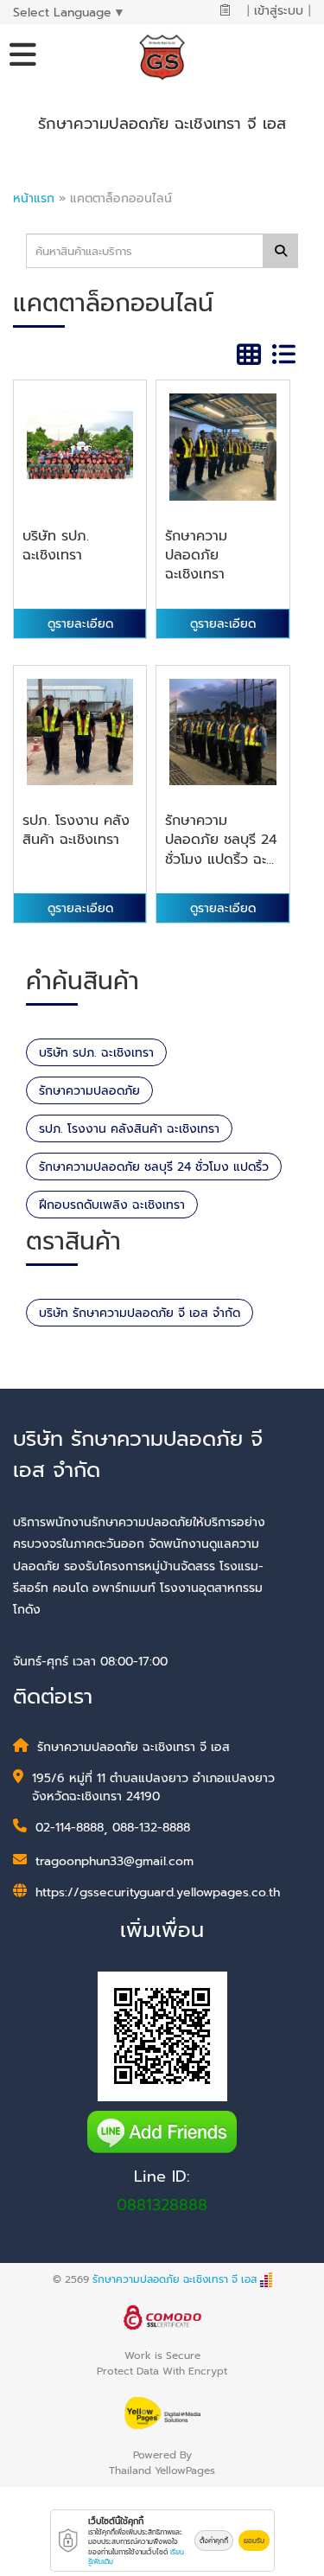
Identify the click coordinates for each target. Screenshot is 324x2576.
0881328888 (162, 2205)
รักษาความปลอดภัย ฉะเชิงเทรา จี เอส (175, 2279)
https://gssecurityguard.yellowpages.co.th (158, 1892)
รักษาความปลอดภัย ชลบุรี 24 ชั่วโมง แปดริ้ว (154, 1167)
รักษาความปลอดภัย (89, 1091)
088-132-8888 (151, 1828)
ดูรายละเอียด (80, 624)
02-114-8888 (70, 1828)
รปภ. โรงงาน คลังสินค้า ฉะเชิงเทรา (129, 1129)
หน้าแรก (34, 198)
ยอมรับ (254, 2541)
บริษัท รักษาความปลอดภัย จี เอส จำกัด (140, 1313)
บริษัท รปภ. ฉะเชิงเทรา (96, 1053)
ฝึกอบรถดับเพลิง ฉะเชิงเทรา (112, 1205)
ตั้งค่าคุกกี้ (214, 2541)
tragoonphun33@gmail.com (114, 1861)
